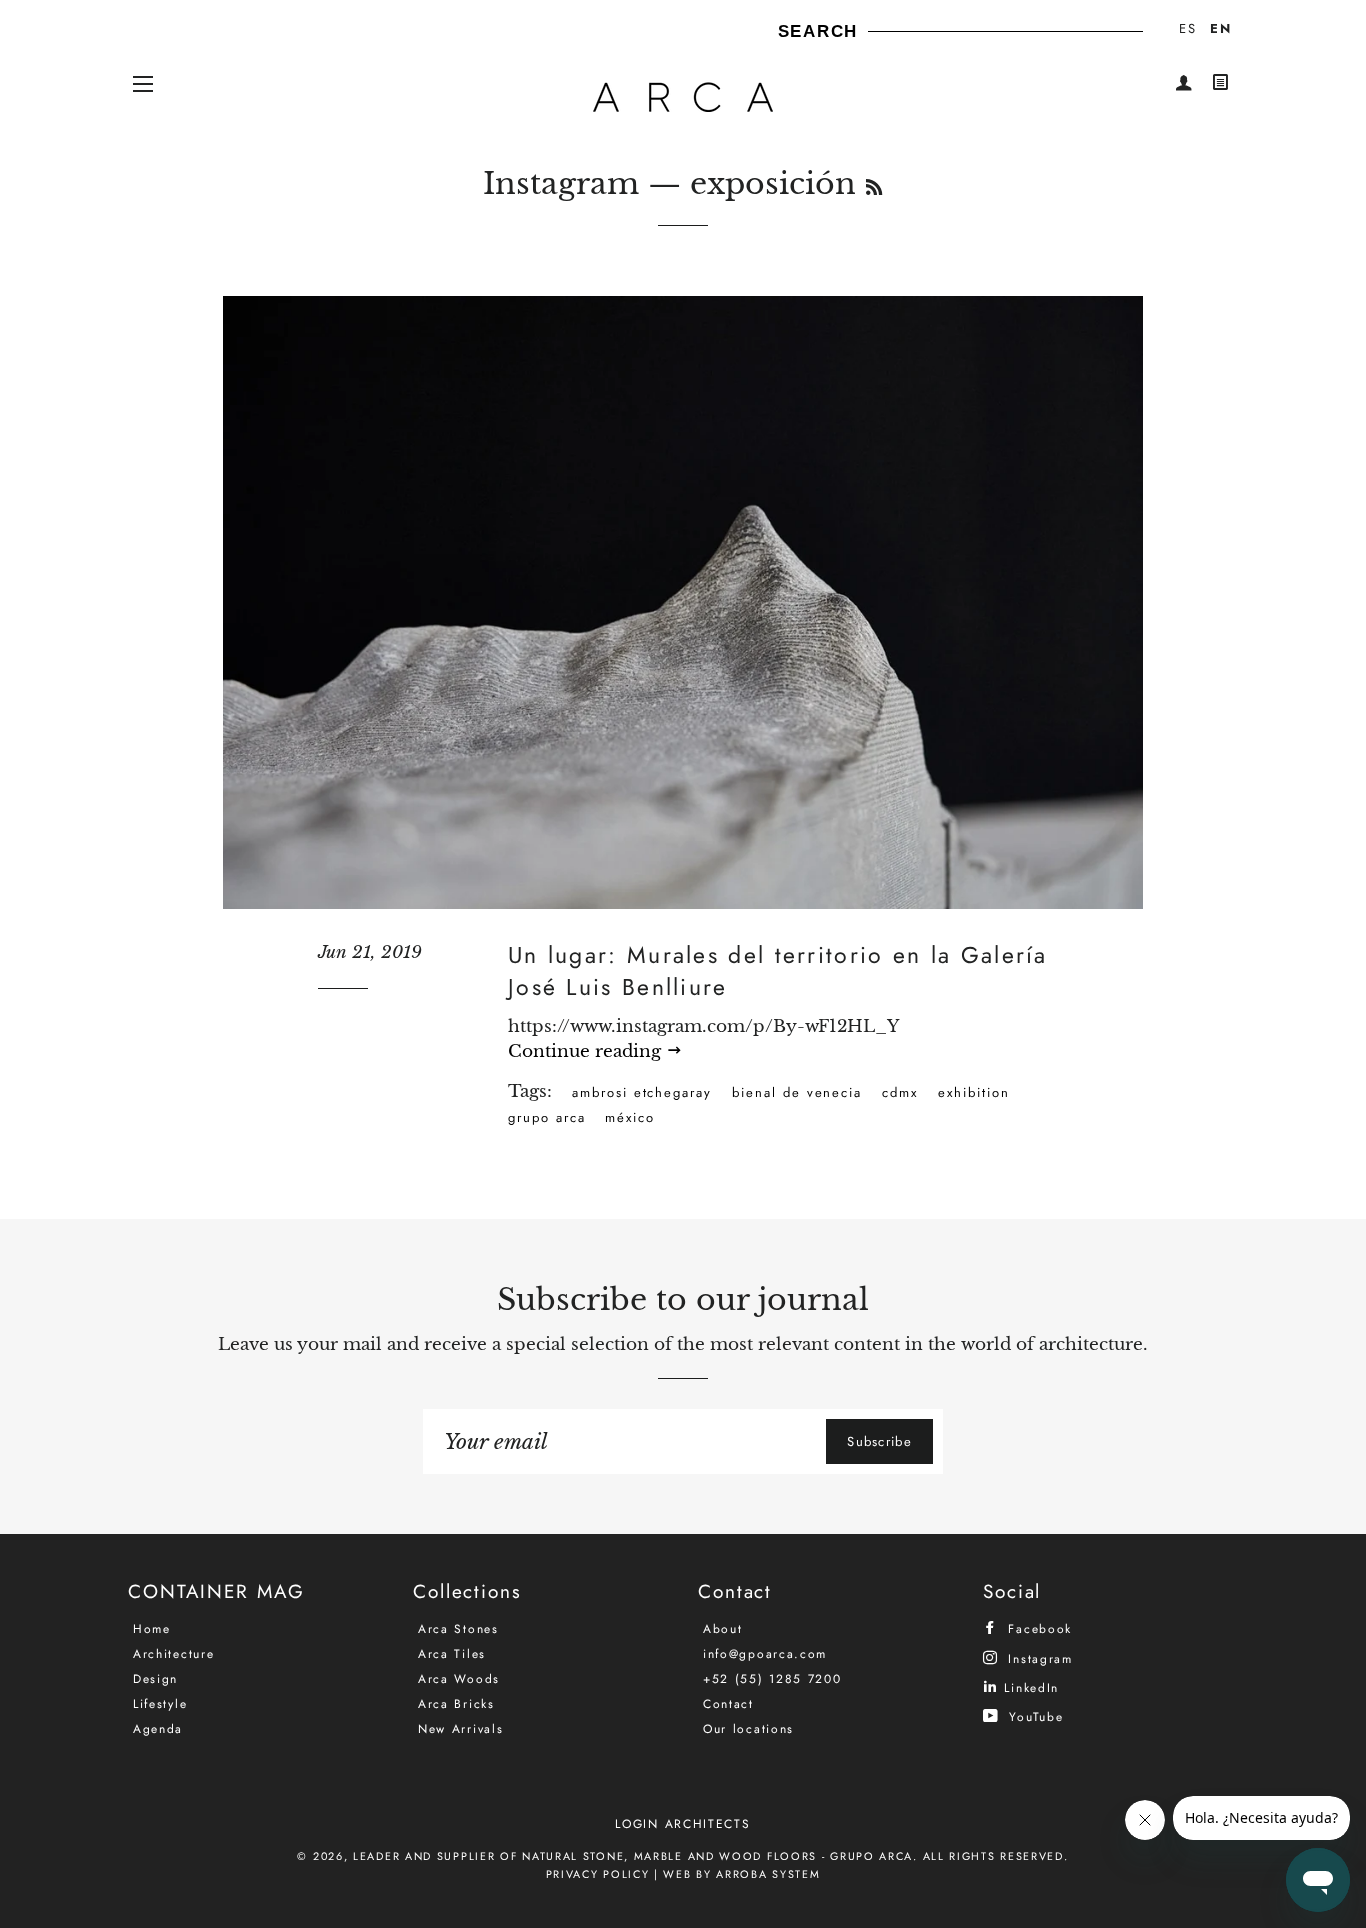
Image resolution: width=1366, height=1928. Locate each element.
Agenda (158, 1729)
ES (1187, 28)
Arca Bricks (456, 1704)
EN (1220, 28)
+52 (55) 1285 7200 (772, 1679)
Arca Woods (459, 1679)
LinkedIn (1029, 1687)
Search (818, 31)
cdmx (900, 1092)
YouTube (1033, 1716)
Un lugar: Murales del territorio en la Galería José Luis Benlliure (778, 971)
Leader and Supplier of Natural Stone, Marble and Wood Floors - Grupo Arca (633, 1856)
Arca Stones (458, 1629)
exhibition (974, 1092)
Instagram (561, 183)
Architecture (173, 1654)
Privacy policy (598, 1874)
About (723, 1629)
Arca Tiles (452, 1654)
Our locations (748, 1729)
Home (152, 1629)
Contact (728, 1704)
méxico (630, 1117)
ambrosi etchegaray (642, 1092)
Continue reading (587, 1051)
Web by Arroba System (741, 1874)
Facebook (1037, 1628)
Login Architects (682, 1824)
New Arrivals (460, 1729)
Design (155, 1679)
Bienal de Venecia (797, 1092)
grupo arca (547, 1117)
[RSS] (874, 188)
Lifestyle (160, 1704)
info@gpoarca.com (765, 1654)
